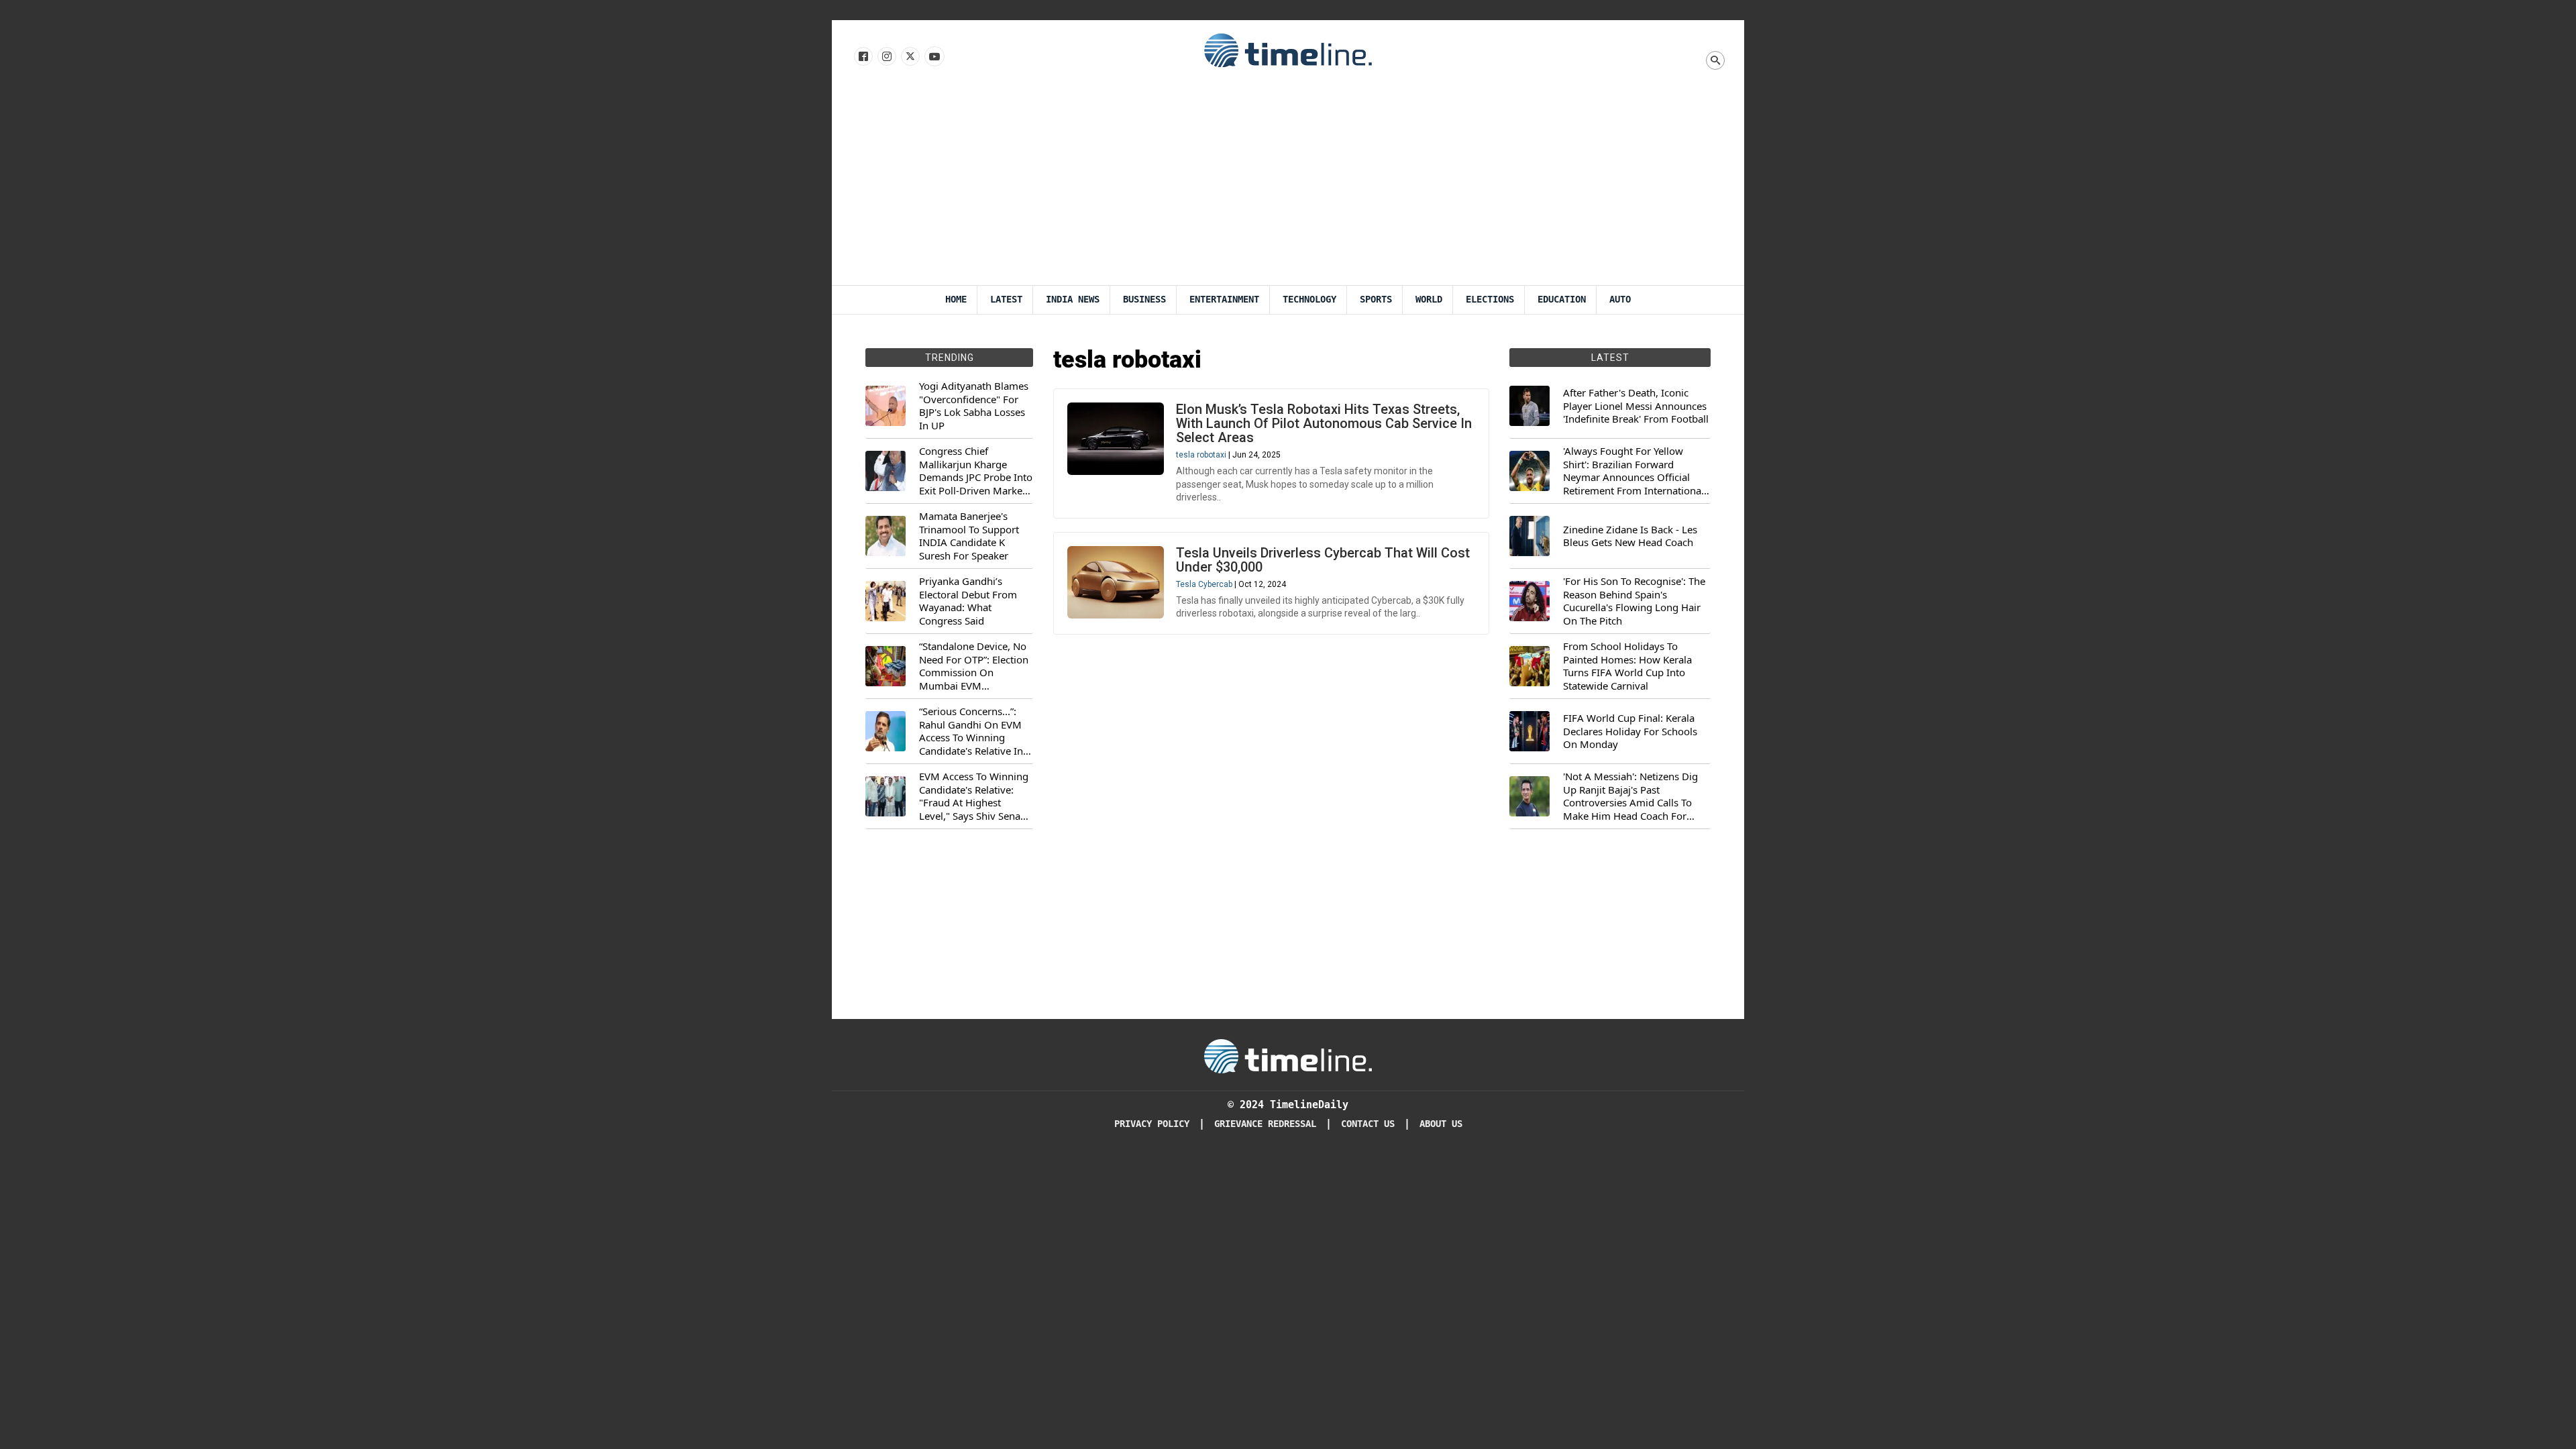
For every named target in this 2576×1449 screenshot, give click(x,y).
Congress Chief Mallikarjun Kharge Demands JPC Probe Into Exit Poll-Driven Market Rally (976, 471)
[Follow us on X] (909, 57)
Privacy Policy (1152, 1124)
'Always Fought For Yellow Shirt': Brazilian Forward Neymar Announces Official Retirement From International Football (1633, 471)
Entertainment (1224, 300)
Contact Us (1368, 1124)
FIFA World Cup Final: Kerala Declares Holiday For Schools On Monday (1630, 731)
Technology (1309, 300)
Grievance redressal (1265, 1124)
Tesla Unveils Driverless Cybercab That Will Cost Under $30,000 (1323, 560)
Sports (1376, 300)
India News (1073, 300)
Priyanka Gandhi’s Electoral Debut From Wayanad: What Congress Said (968, 601)
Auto (1620, 300)
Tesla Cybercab (1204, 584)
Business (1144, 300)
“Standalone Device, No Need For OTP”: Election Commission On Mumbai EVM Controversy (974, 666)
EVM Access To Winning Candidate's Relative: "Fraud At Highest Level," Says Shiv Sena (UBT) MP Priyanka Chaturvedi (974, 796)
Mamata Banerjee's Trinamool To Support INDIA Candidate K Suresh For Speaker (969, 536)
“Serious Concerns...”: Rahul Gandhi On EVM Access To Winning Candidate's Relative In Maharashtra (971, 731)
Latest (1006, 300)
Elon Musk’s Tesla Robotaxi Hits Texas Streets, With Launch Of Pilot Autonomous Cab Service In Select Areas (1324, 423)
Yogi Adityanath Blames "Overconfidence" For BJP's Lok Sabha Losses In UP (974, 406)
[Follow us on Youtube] (933, 57)
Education (1562, 300)
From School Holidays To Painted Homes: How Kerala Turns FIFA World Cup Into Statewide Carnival (1627, 666)
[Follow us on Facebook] (862, 57)
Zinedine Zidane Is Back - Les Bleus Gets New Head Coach (1630, 536)
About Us (1441, 1124)
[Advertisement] (1288, 184)
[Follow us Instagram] (886, 57)
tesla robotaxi (1201, 455)
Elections (1490, 300)
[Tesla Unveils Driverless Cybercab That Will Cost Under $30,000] (1116, 582)
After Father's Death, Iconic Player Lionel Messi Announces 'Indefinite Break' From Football (1636, 406)
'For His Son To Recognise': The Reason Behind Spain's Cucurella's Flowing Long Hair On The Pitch (1634, 601)
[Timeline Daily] (1288, 50)
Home (956, 300)
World (1429, 300)
